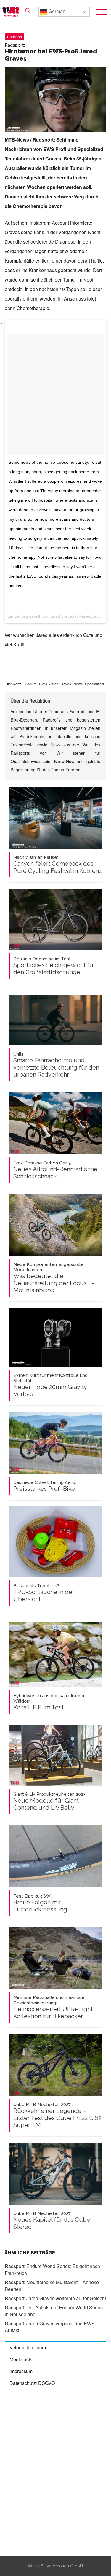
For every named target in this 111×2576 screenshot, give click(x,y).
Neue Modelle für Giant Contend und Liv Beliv (50, 1801)
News (78, 684)
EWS (43, 684)
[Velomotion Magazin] (12, 12)
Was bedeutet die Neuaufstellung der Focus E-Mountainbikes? (54, 1278)
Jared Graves (60, 684)
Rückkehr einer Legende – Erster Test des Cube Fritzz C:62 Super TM (57, 2115)
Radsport (15, 37)
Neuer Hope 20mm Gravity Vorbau (50, 1385)
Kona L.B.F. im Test (49, 1702)
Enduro (31, 684)
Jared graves (62, 616)
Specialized (94, 684)
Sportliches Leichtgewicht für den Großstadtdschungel (54, 966)
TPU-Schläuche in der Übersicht (44, 1593)
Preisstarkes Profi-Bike (45, 1486)
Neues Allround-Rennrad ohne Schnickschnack (55, 1170)
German (56, 11)
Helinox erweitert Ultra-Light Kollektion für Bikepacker (53, 2007)
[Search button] (28, 11)
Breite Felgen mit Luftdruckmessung (40, 1903)
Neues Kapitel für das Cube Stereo (52, 2221)
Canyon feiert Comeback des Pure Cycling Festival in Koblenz (58, 865)
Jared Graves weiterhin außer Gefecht (55, 2298)
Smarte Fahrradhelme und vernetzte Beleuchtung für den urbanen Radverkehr (56, 1065)
